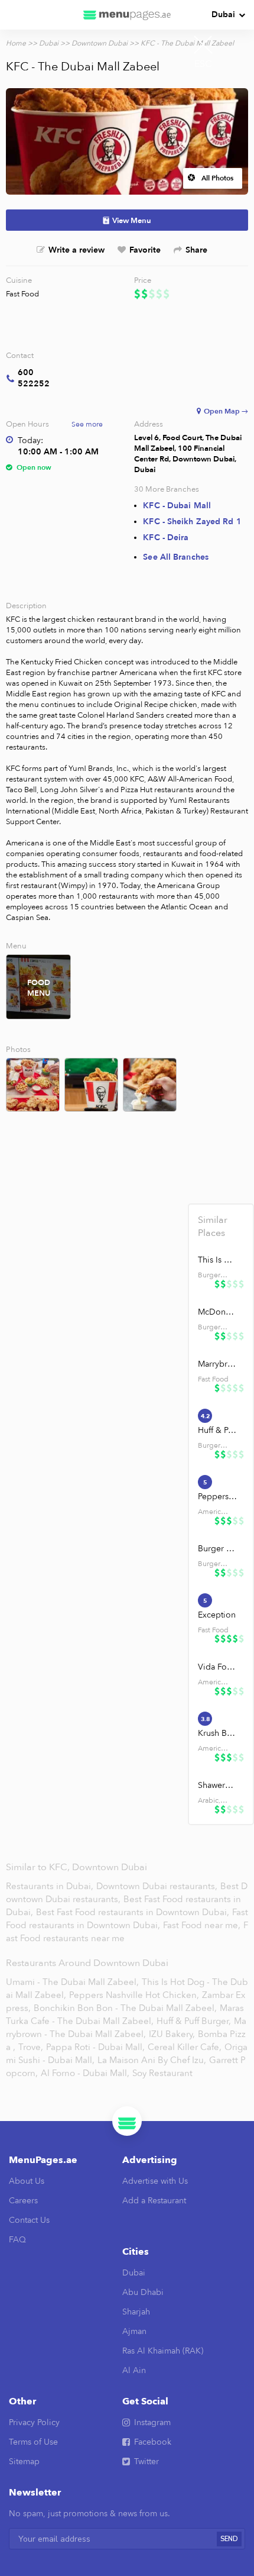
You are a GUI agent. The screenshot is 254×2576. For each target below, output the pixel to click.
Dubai (223, 14)
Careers (23, 2201)
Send (229, 2539)
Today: (30, 440)
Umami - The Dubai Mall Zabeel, (72, 1982)
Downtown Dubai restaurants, (158, 1886)
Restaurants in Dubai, (51, 1886)
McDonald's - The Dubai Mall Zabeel (217, 1312)
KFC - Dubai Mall (177, 506)
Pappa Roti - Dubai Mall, (95, 2047)
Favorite (145, 250)
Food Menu (39, 988)
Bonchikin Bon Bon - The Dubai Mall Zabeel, (125, 2008)
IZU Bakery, (172, 2034)
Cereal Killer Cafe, (185, 2047)
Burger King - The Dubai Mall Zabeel (217, 1549)
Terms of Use (33, 2442)
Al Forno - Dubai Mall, (85, 2073)
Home (16, 43)
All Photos (217, 178)
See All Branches (176, 557)
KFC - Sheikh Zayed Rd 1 (192, 522)
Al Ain (134, 2370)
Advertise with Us (155, 2181)
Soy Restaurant (162, 2073)
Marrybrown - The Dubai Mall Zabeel (217, 1364)
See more (87, 424)
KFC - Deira (166, 538)
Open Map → (226, 411)
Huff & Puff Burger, (194, 2021)
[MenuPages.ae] (127, 15)
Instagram (152, 2422)
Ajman (134, 2331)
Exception (217, 1615)
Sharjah (136, 2312)
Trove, (31, 2047)
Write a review (76, 250)
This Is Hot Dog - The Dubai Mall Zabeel (217, 1260)
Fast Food (22, 294)
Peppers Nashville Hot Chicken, (134, 1995)
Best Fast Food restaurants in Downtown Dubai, (134, 1912)
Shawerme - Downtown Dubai (217, 1785)
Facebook (153, 2442)
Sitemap (24, 2462)
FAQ (17, 2240)
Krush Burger (217, 1733)
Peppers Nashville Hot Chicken (217, 1497)
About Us (27, 2181)
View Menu (132, 221)
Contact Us (29, 2220)
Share (196, 250)
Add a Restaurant (154, 2201)
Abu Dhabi (143, 2292)
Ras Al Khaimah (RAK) (163, 2351)
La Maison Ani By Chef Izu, (152, 2060)
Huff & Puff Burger (217, 1430)
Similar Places (213, 1226)
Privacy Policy (34, 2422)
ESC (203, 64)
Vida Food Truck (217, 1667)
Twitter (146, 2462)
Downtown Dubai (100, 43)
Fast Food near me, (203, 1925)
